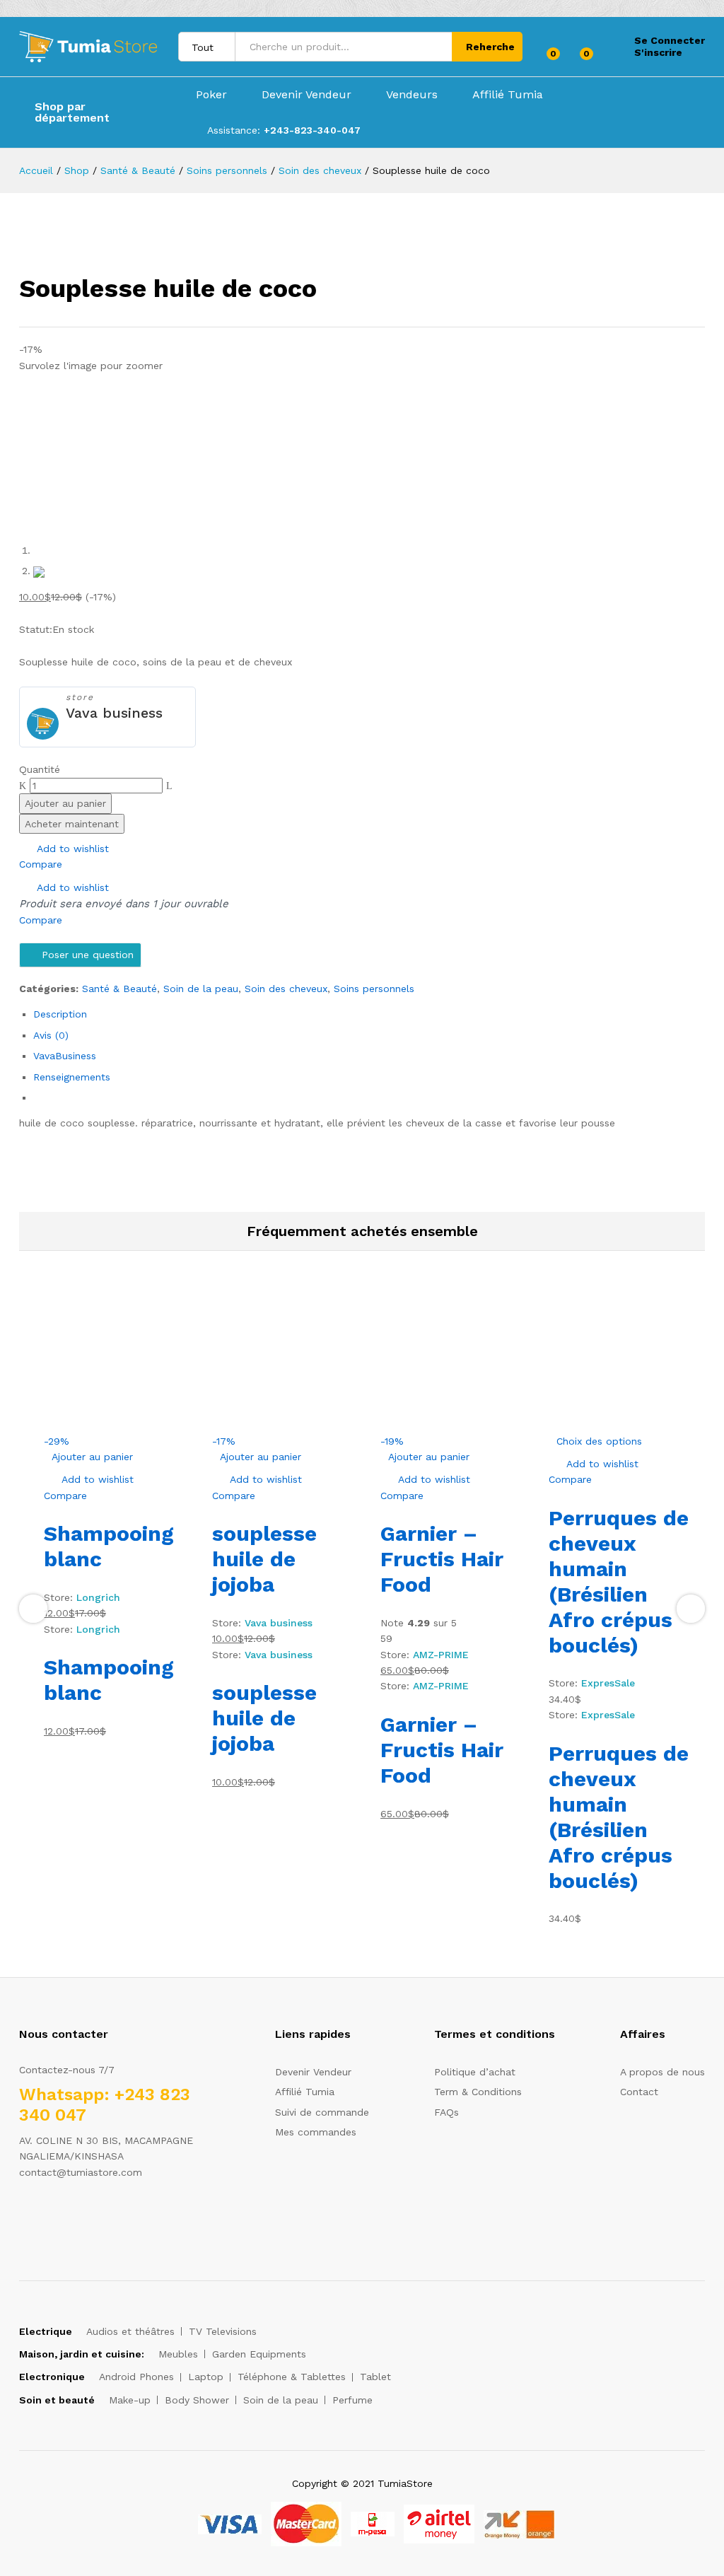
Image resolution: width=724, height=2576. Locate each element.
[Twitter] (45, 2216)
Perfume (352, 2400)
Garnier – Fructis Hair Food (442, 1559)
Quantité (40, 769)
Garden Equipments (259, 2354)
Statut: (36, 629)
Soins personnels (374, 989)
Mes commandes (316, 2132)
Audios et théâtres (130, 2331)
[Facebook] (23, 2216)
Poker (211, 95)
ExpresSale (608, 1683)
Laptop (206, 2377)
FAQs (446, 2112)
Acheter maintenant (72, 824)
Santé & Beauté (119, 989)
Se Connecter (670, 40)
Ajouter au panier (65, 803)
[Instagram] (111, 2216)
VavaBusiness (65, 1056)
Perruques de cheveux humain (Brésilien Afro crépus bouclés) (619, 1581)
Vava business (114, 713)
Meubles (178, 2354)
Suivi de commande (322, 2112)
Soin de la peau (201, 989)
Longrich (98, 1597)
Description (60, 1014)
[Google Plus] (67, 2216)
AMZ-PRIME (441, 1655)
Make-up (130, 2400)
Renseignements (72, 1077)
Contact (639, 2092)
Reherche (490, 47)
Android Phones (136, 2377)
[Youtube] (89, 2216)
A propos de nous (662, 2072)
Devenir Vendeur (306, 95)
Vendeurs (412, 95)
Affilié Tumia (508, 95)
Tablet (375, 2377)
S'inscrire (658, 52)
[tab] (369, 1014)
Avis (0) (51, 1035)
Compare (41, 864)
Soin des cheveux (286, 989)
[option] (117, 1513)
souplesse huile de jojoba (264, 1559)
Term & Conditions (478, 2092)
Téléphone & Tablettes (292, 2377)
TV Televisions (223, 2331)
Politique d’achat (475, 2072)
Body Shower (197, 2400)
